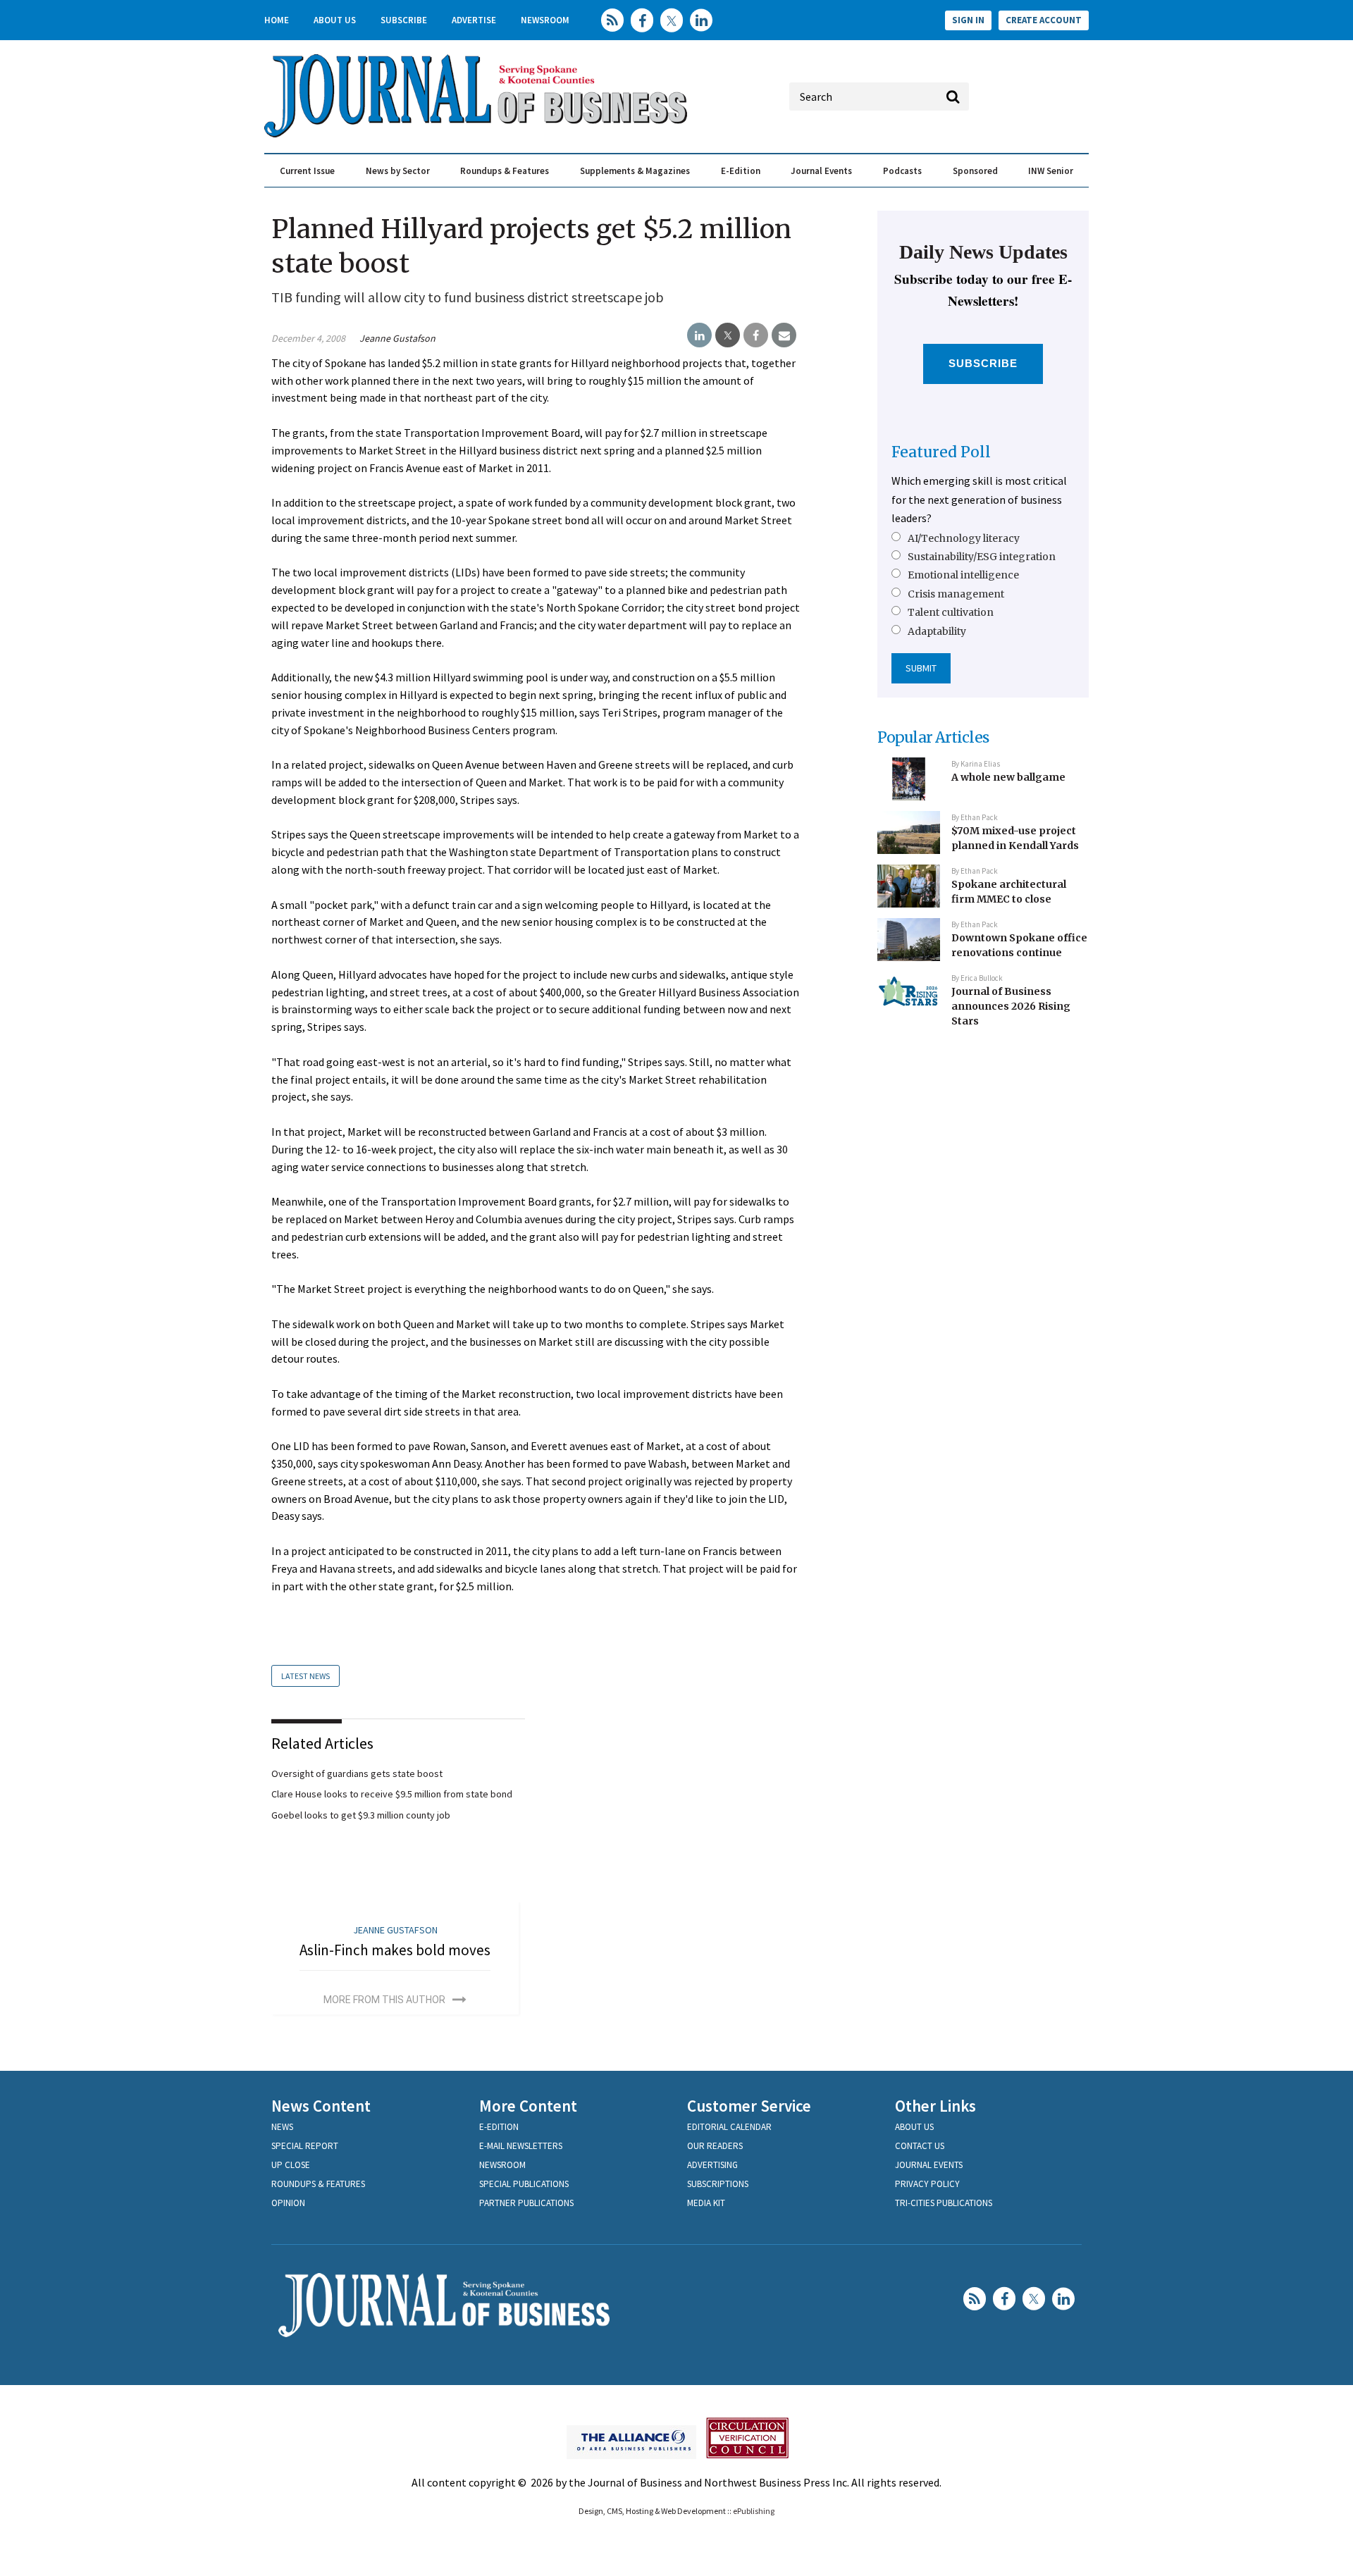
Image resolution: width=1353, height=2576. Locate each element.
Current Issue (307, 171)
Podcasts (902, 171)
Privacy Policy (927, 2184)
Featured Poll (941, 452)
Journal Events (821, 171)
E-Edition (741, 171)
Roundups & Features (505, 171)
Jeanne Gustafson (397, 338)
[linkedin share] (699, 335)
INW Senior (1051, 171)
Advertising (712, 2165)
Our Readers (715, 2146)
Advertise (474, 20)
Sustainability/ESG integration (982, 557)
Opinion (288, 2203)
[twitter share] (728, 335)
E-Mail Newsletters (521, 2146)
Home (277, 20)
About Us (335, 20)
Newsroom (545, 20)
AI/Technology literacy (964, 538)
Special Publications (524, 2184)
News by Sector (398, 171)
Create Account (1044, 20)
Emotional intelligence (963, 575)
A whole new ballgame (1008, 777)
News (282, 2127)
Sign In (968, 20)
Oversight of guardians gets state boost (357, 1773)
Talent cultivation (951, 612)
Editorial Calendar (729, 2127)
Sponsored (975, 171)
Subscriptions (718, 2184)
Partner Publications (526, 2203)
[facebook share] (756, 335)
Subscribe (404, 20)
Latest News (305, 1676)
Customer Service (749, 2106)
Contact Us (920, 2146)
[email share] (784, 335)
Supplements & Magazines (635, 171)
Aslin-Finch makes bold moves (395, 1950)
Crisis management (956, 594)
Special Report (305, 2146)
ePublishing (754, 2511)
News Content (321, 2106)
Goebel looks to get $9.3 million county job (361, 1815)
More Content (528, 2106)
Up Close (291, 2165)
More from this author (384, 2000)
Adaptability (937, 631)
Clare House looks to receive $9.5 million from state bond (392, 1794)
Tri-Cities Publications (944, 2203)
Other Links (935, 2106)
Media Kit (706, 2203)
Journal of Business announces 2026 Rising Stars (1011, 1006)
